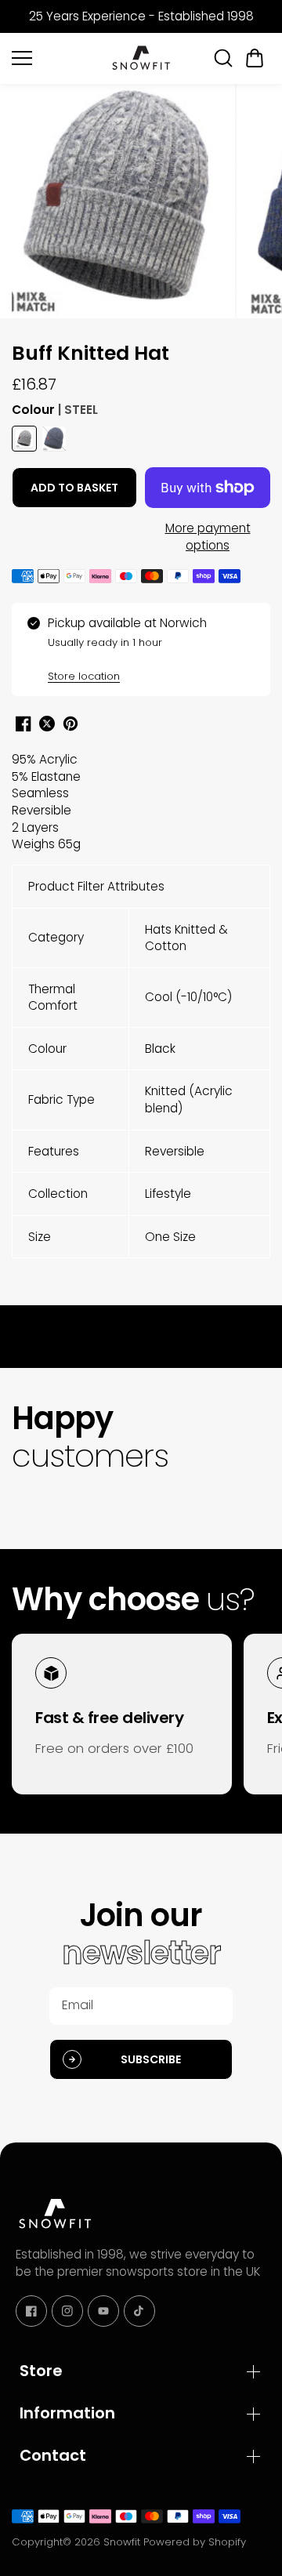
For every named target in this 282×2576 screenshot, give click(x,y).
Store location (84, 676)
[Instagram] (67, 2311)
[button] (255, 58)
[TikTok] (139, 2311)
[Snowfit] (141, 58)
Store (41, 2371)
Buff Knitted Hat (90, 354)
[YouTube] (103, 2311)
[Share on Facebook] (23, 724)
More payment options (208, 537)
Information (67, 2413)
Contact (53, 2455)
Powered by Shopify (195, 2542)
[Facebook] (31, 2311)
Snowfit (122, 2542)
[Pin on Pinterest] (70, 724)
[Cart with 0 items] (255, 58)
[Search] (223, 58)
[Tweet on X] (47, 724)
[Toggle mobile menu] (57, 58)
